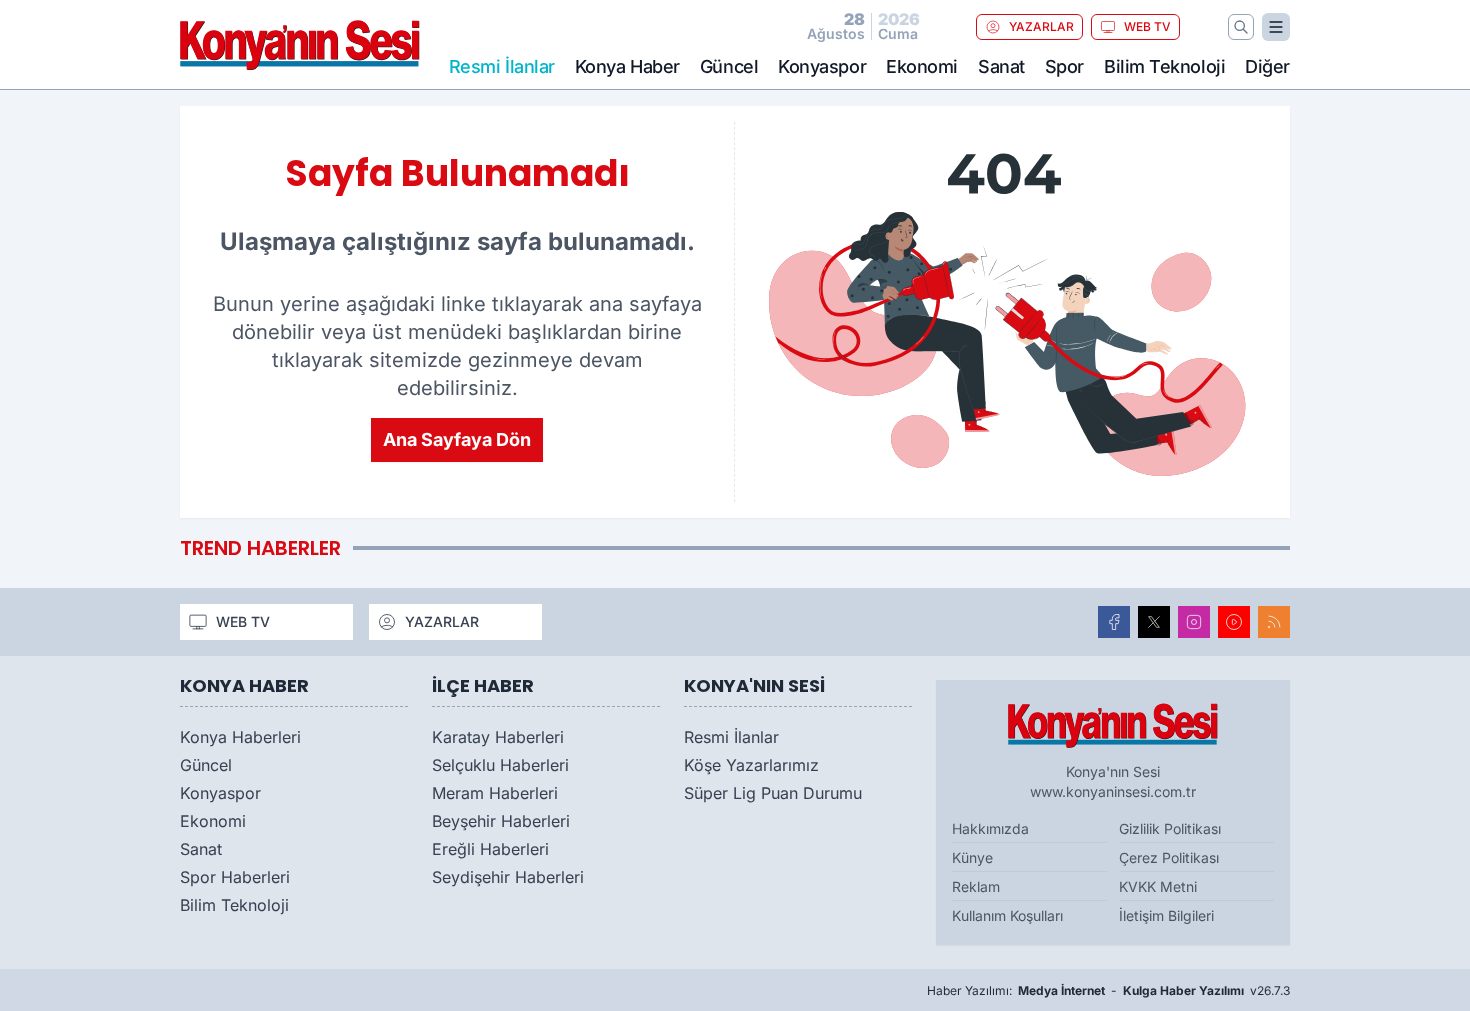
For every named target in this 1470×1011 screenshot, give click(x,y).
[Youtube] (1234, 622)
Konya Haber (627, 66)
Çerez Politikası (1169, 857)
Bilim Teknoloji (1164, 66)
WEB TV (1147, 26)
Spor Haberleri (235, 877)
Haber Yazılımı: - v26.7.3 (1108, 990)
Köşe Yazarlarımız (751, 765)
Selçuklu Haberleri (500, 765)
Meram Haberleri (495, 793)
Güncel (729, 66)
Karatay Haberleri (498, 737)
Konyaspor (822, 66)
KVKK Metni (1158, 886)
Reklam (976, 886)
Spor (1064, 66)
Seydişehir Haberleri (508, 877)
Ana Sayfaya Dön (457, 439)
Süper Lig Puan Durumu (773, 793)
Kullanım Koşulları (1007, 915)
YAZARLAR (1041, 26)
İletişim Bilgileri (1166, 915)
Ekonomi (922, 66)
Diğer (1267, 66)
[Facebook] (1114, 622)
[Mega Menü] (1276, 27)
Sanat (1001, 66)
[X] (1154, 622)
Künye (972, 857)
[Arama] (1241, 27)
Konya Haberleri (240, 737)
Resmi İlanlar (731, 737)
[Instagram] (1194, 622)
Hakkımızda (990, 828)
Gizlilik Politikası (1170, 828)
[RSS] (1274, 622)
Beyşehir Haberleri (501, 821)
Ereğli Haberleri (490, 849)
